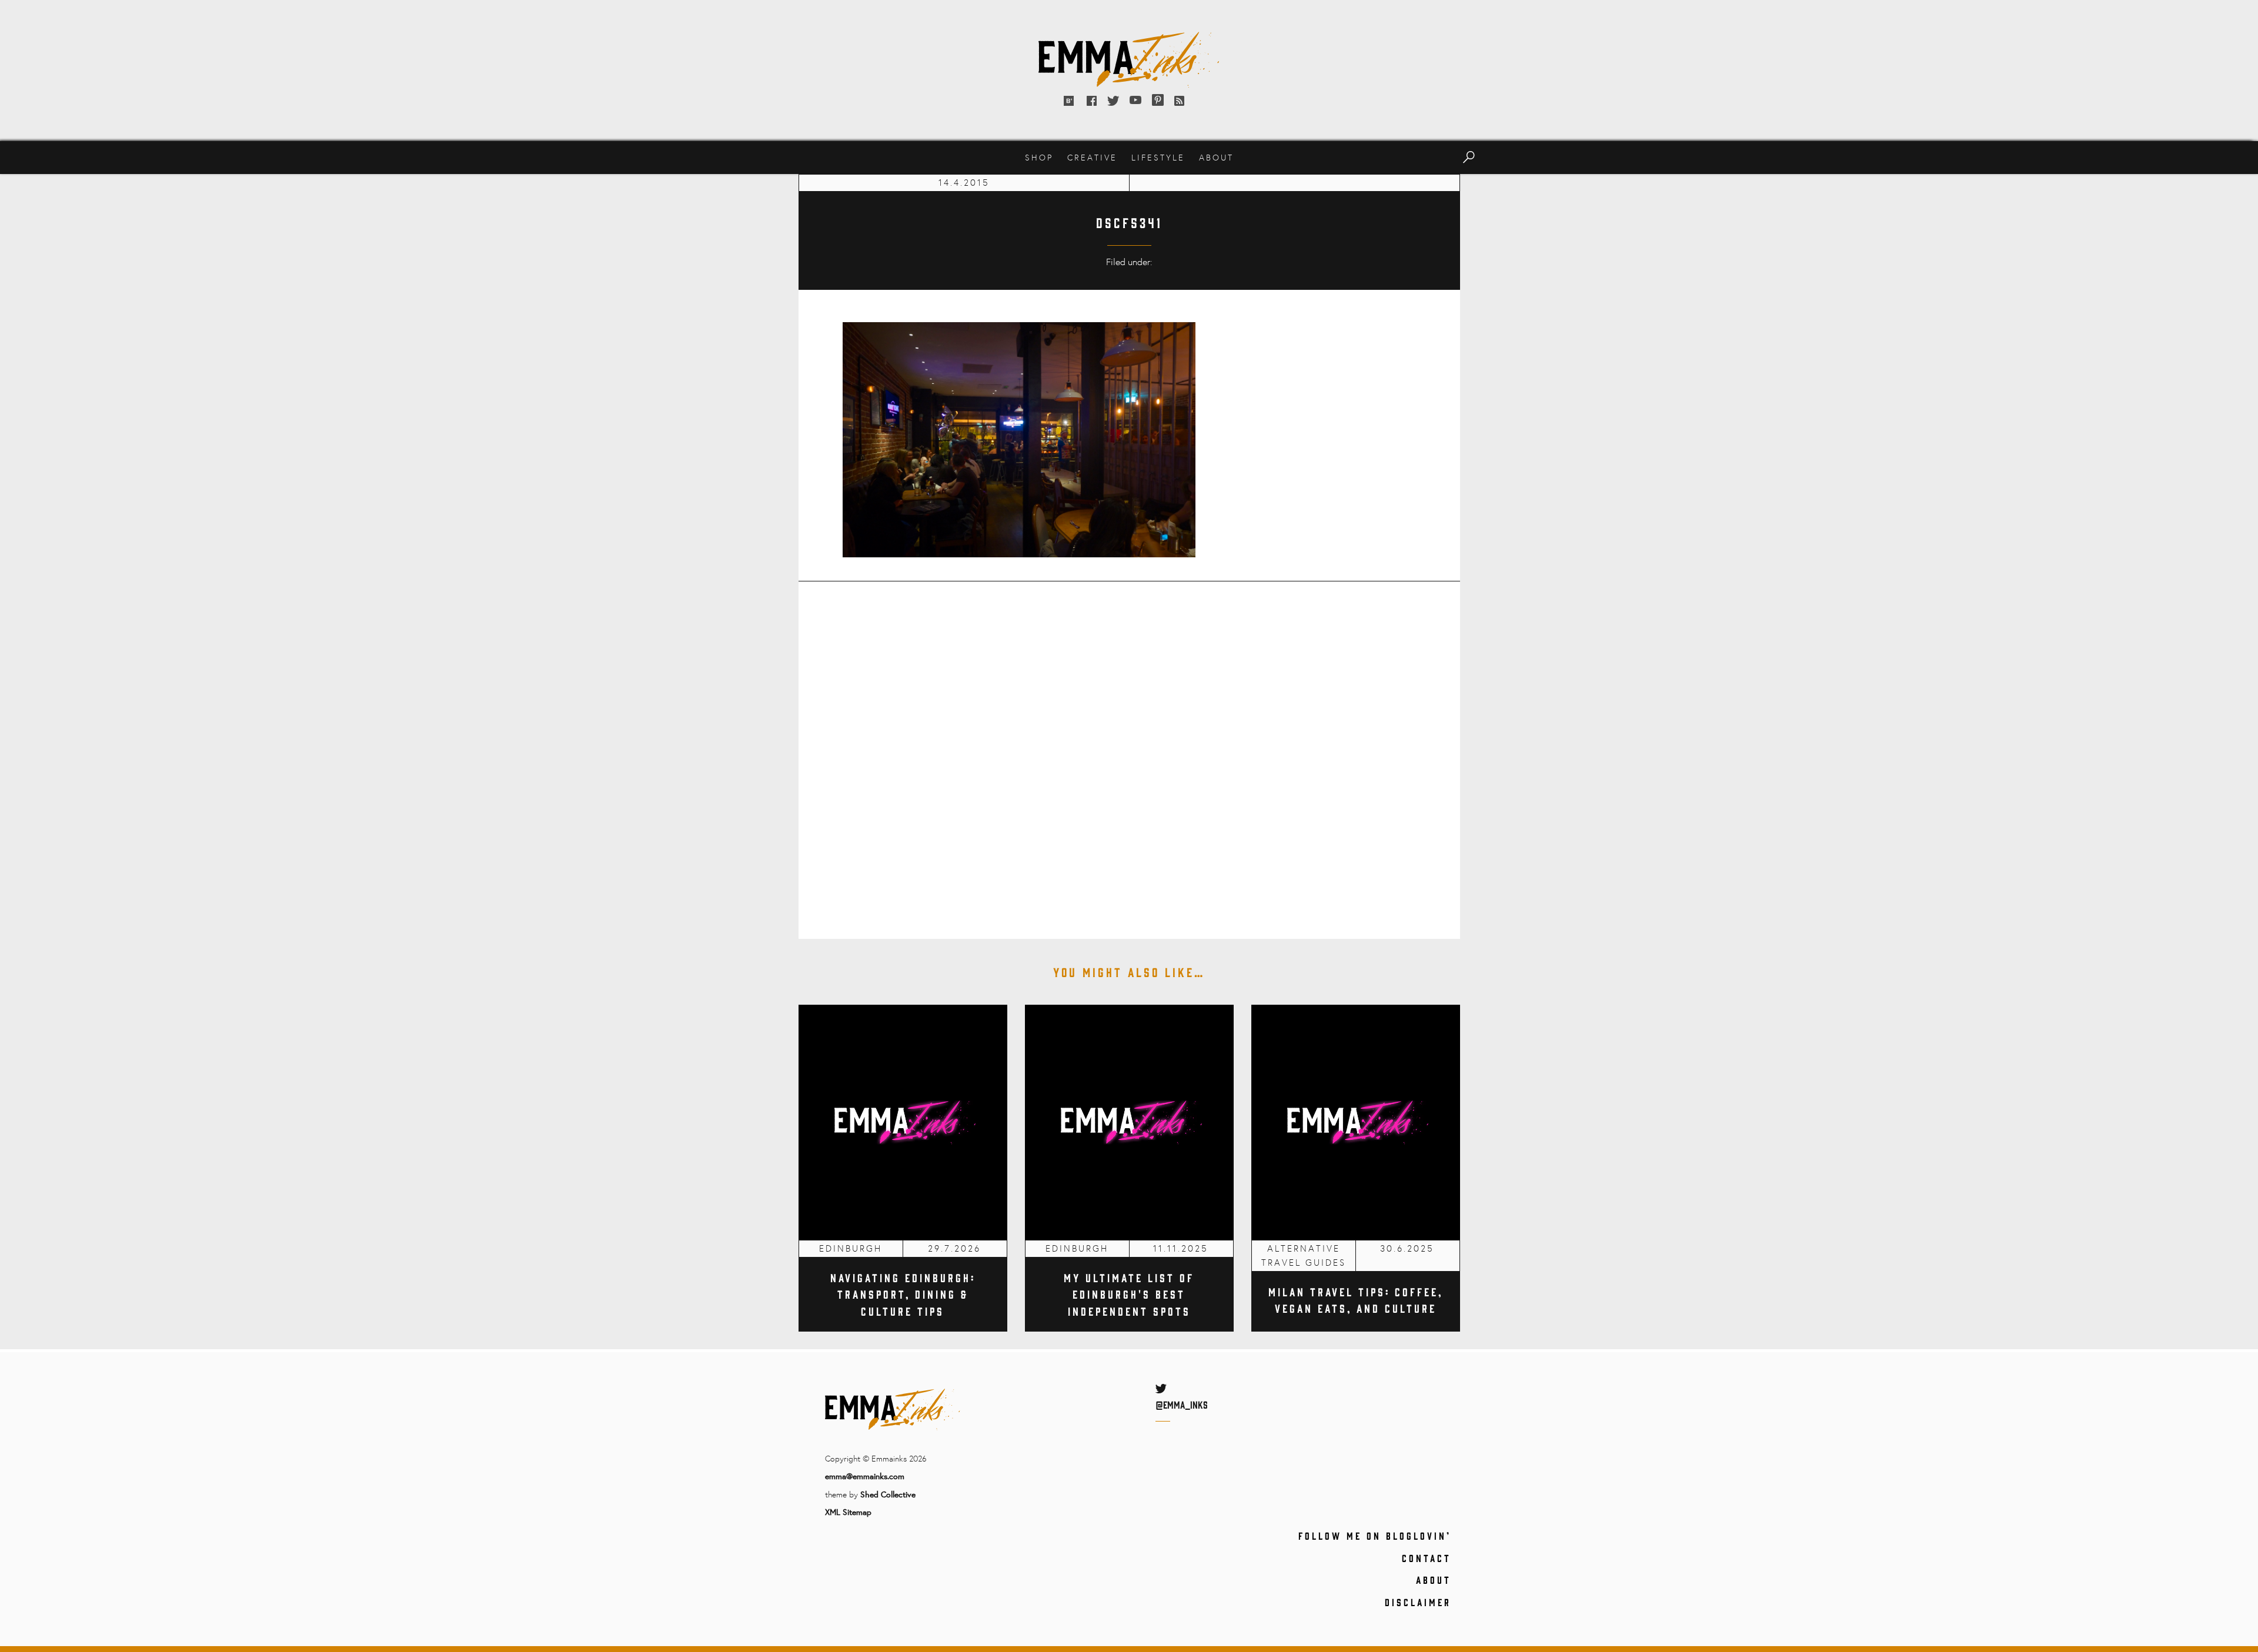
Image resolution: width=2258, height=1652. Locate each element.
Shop (1039, 157)
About (1216, 157)
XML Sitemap (848, 1512)
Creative (1092, 157)
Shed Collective (888, 1494)
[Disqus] (1129, 752)
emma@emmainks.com (865, 1476)
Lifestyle (1158, 157)
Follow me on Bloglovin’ (1375, 1536)
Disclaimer (1418, 1602)
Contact (1427, 1558)
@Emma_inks (1182, 1404)
